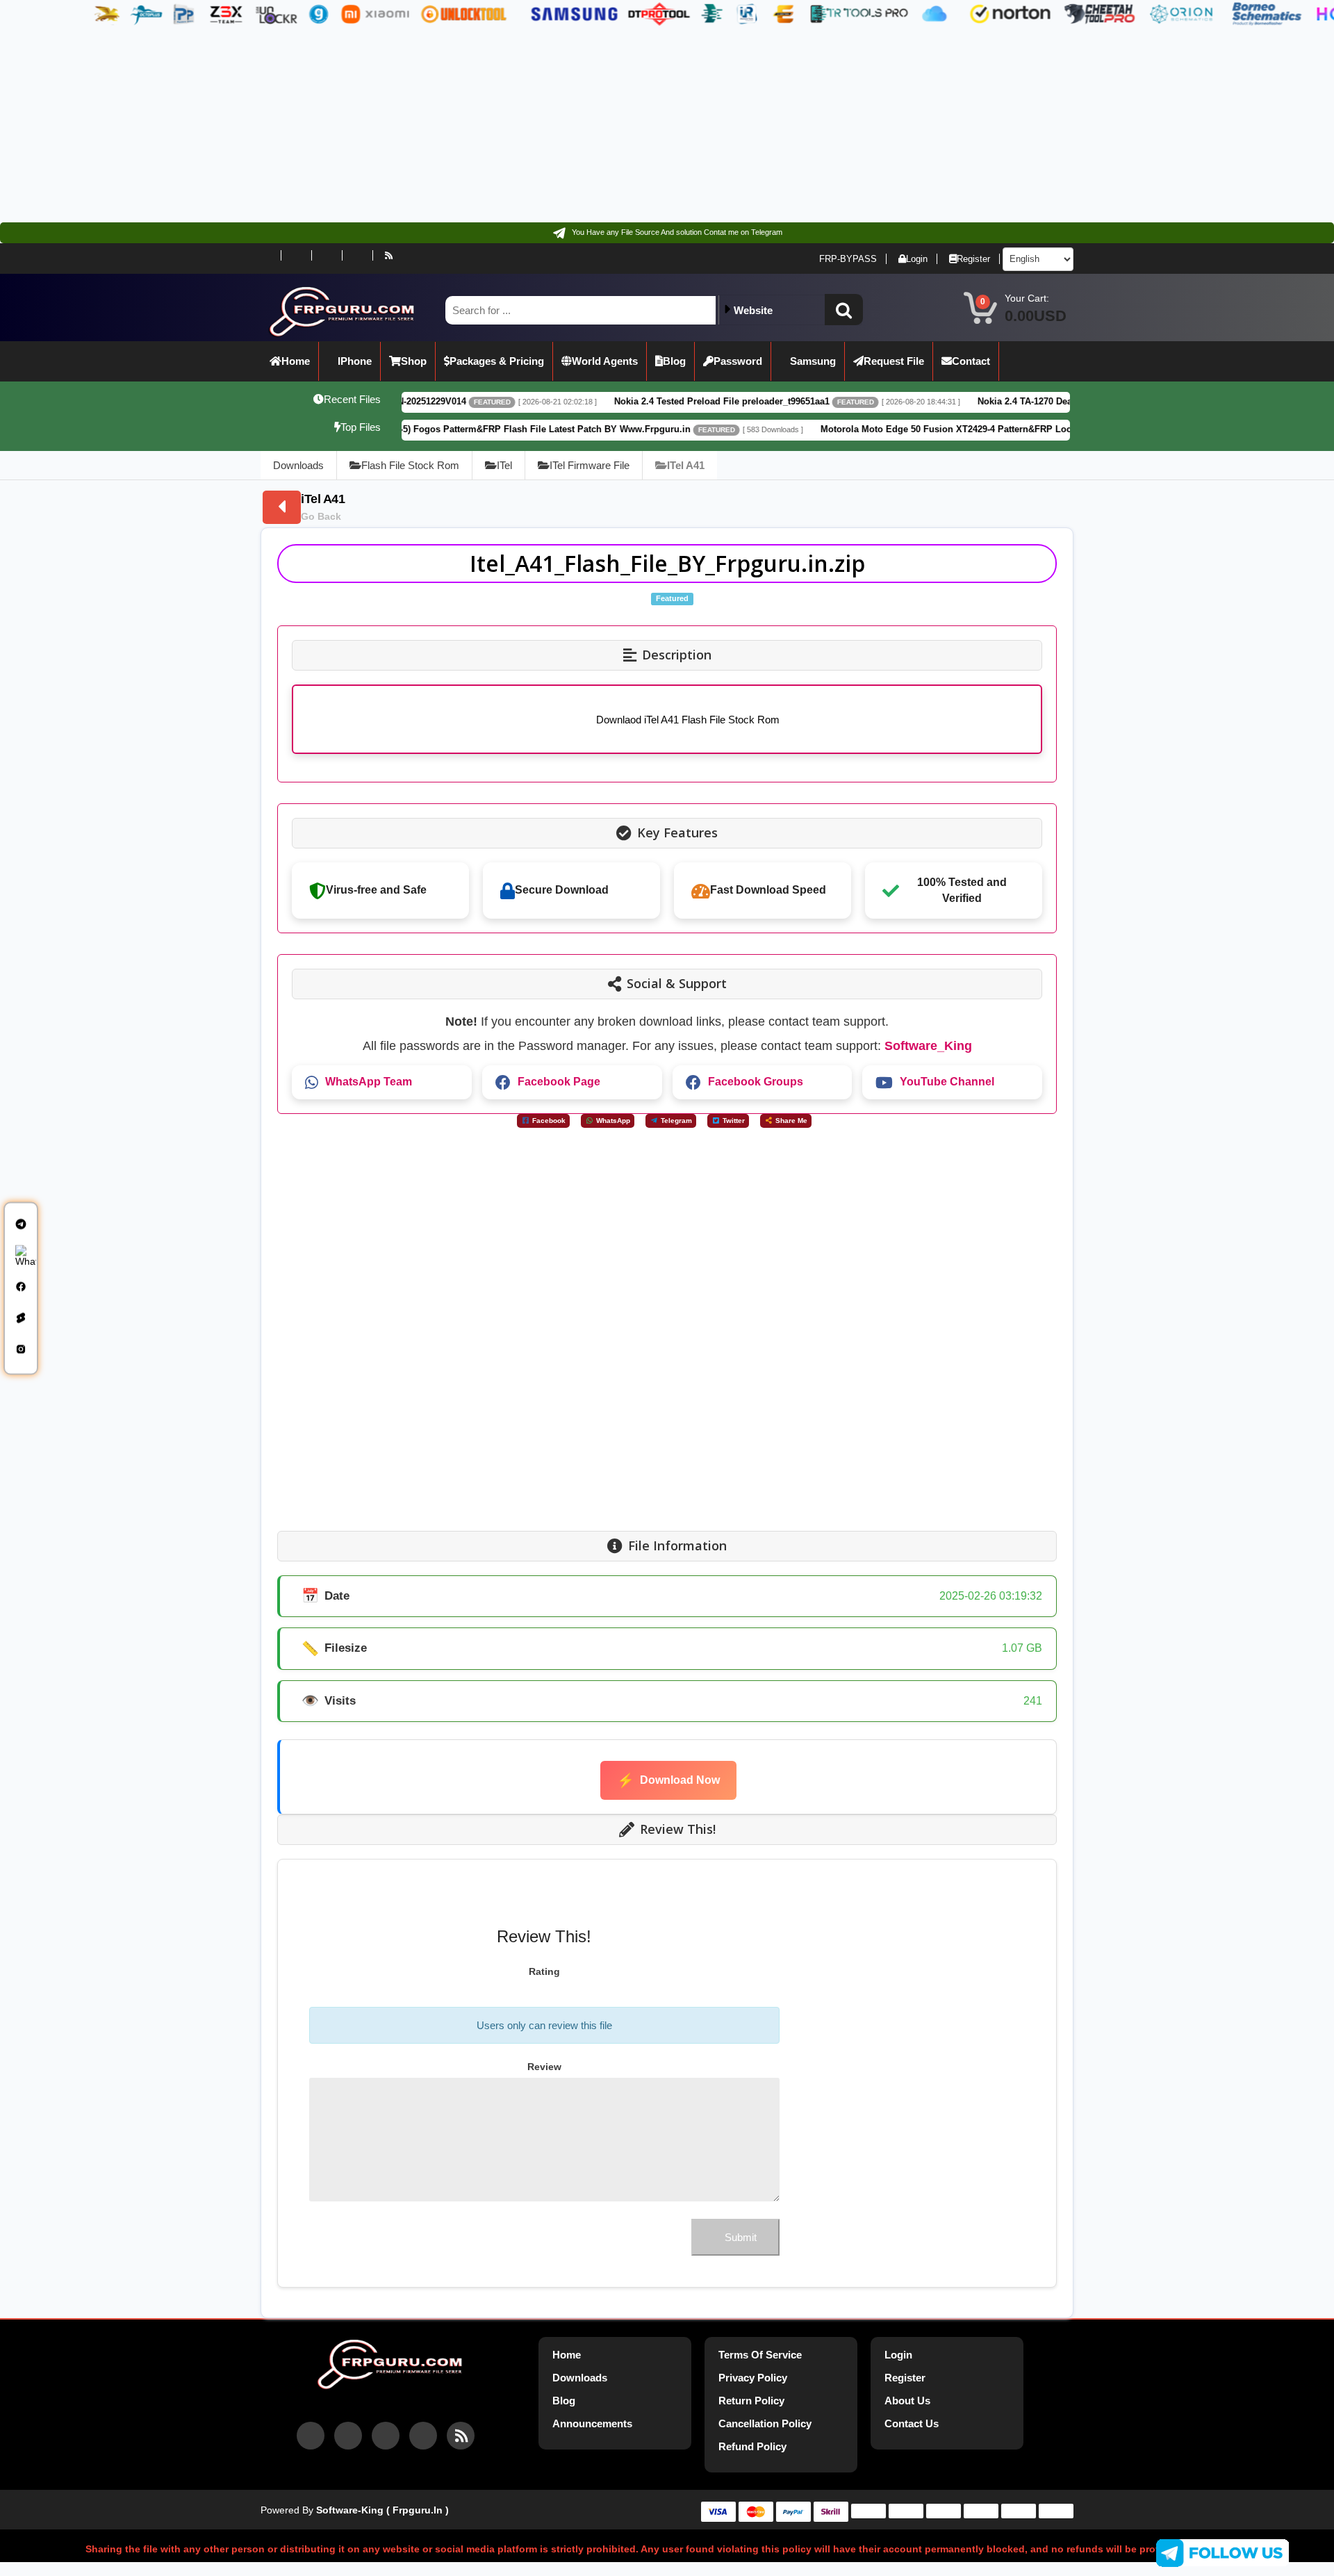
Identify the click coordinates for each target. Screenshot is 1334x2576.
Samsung (813, 361)
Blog (674, 361)
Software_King (928, 1046)
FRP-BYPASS (848, 259)
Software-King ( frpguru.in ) (382, 2510)
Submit (741, 2237)
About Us (907, 2401)
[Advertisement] (417, 125)
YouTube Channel (947, 1082)
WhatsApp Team (369, 1082)
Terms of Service (760, 2355)
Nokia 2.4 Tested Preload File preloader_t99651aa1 (606, 401)
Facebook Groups (756, 1082)
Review (544, 2067)
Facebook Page (559, 1082)
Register (973, 259)
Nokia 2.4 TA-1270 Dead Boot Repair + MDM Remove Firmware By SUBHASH (1025, 401)
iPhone (355, 361)
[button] (844, 310)
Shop (414, 361)
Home (296, 361)
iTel (504, 465)
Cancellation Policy (765, 2423)
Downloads (298, 465)
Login (917, 259)
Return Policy (751, 2401)
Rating (544, 1971)
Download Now (668, 1780)
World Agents (605, 361)
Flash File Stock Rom (410, 465)
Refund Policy (752, 2446)
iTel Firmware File (590, 465)
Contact (971, 361)
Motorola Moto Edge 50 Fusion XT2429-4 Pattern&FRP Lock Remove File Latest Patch (888, 429)
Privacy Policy (753, 2378)
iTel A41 (686, 465)
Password (738, 361)
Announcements (592, 2423)
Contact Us (912, 2423)
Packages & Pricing (497, 361)
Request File (894, 361)
